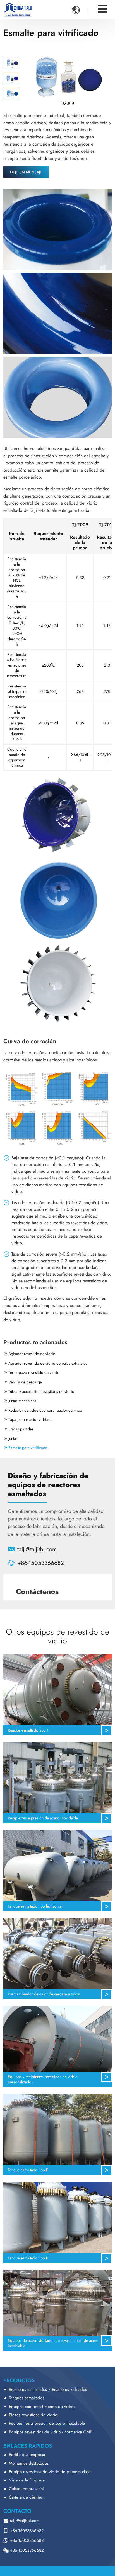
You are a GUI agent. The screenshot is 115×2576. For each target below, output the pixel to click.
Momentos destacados (29, 2463)
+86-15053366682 (41, 1563)
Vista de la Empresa (27, 2480)
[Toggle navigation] (103, 9)
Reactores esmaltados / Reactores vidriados (48, 2389)
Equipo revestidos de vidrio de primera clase (50, 2472)
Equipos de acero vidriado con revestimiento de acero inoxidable (53, 2343)
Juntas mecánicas (22, 1401)
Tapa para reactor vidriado (31, 1419)
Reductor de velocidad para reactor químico (45, 1410)
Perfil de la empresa (27, 2455)
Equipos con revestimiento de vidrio (42, 2407)
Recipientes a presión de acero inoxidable (43, 1818)
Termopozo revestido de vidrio (34, 1372)
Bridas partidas (21, 1429)
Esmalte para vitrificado (28, 1448)
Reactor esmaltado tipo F (28, 1730)
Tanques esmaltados (27, 2398)
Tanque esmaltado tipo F (28, 2170)
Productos (19, 2380)
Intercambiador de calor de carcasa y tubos (44, 1994)
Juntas (13, 1438)
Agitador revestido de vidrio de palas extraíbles (48, 1363)
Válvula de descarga (25, 1382)
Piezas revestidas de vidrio (33, 2415)
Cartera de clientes (26, 2497)
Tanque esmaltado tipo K (28, 2258)
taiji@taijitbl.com (37, 1549)
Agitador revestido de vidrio (32, 1354)
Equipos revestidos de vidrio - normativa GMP (51, 2432)
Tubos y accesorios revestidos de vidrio (41, 1391)
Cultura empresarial (26, 2489)
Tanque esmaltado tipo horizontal (35, 1906)
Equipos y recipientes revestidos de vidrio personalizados (43, 2079)
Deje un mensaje (26, 172)
